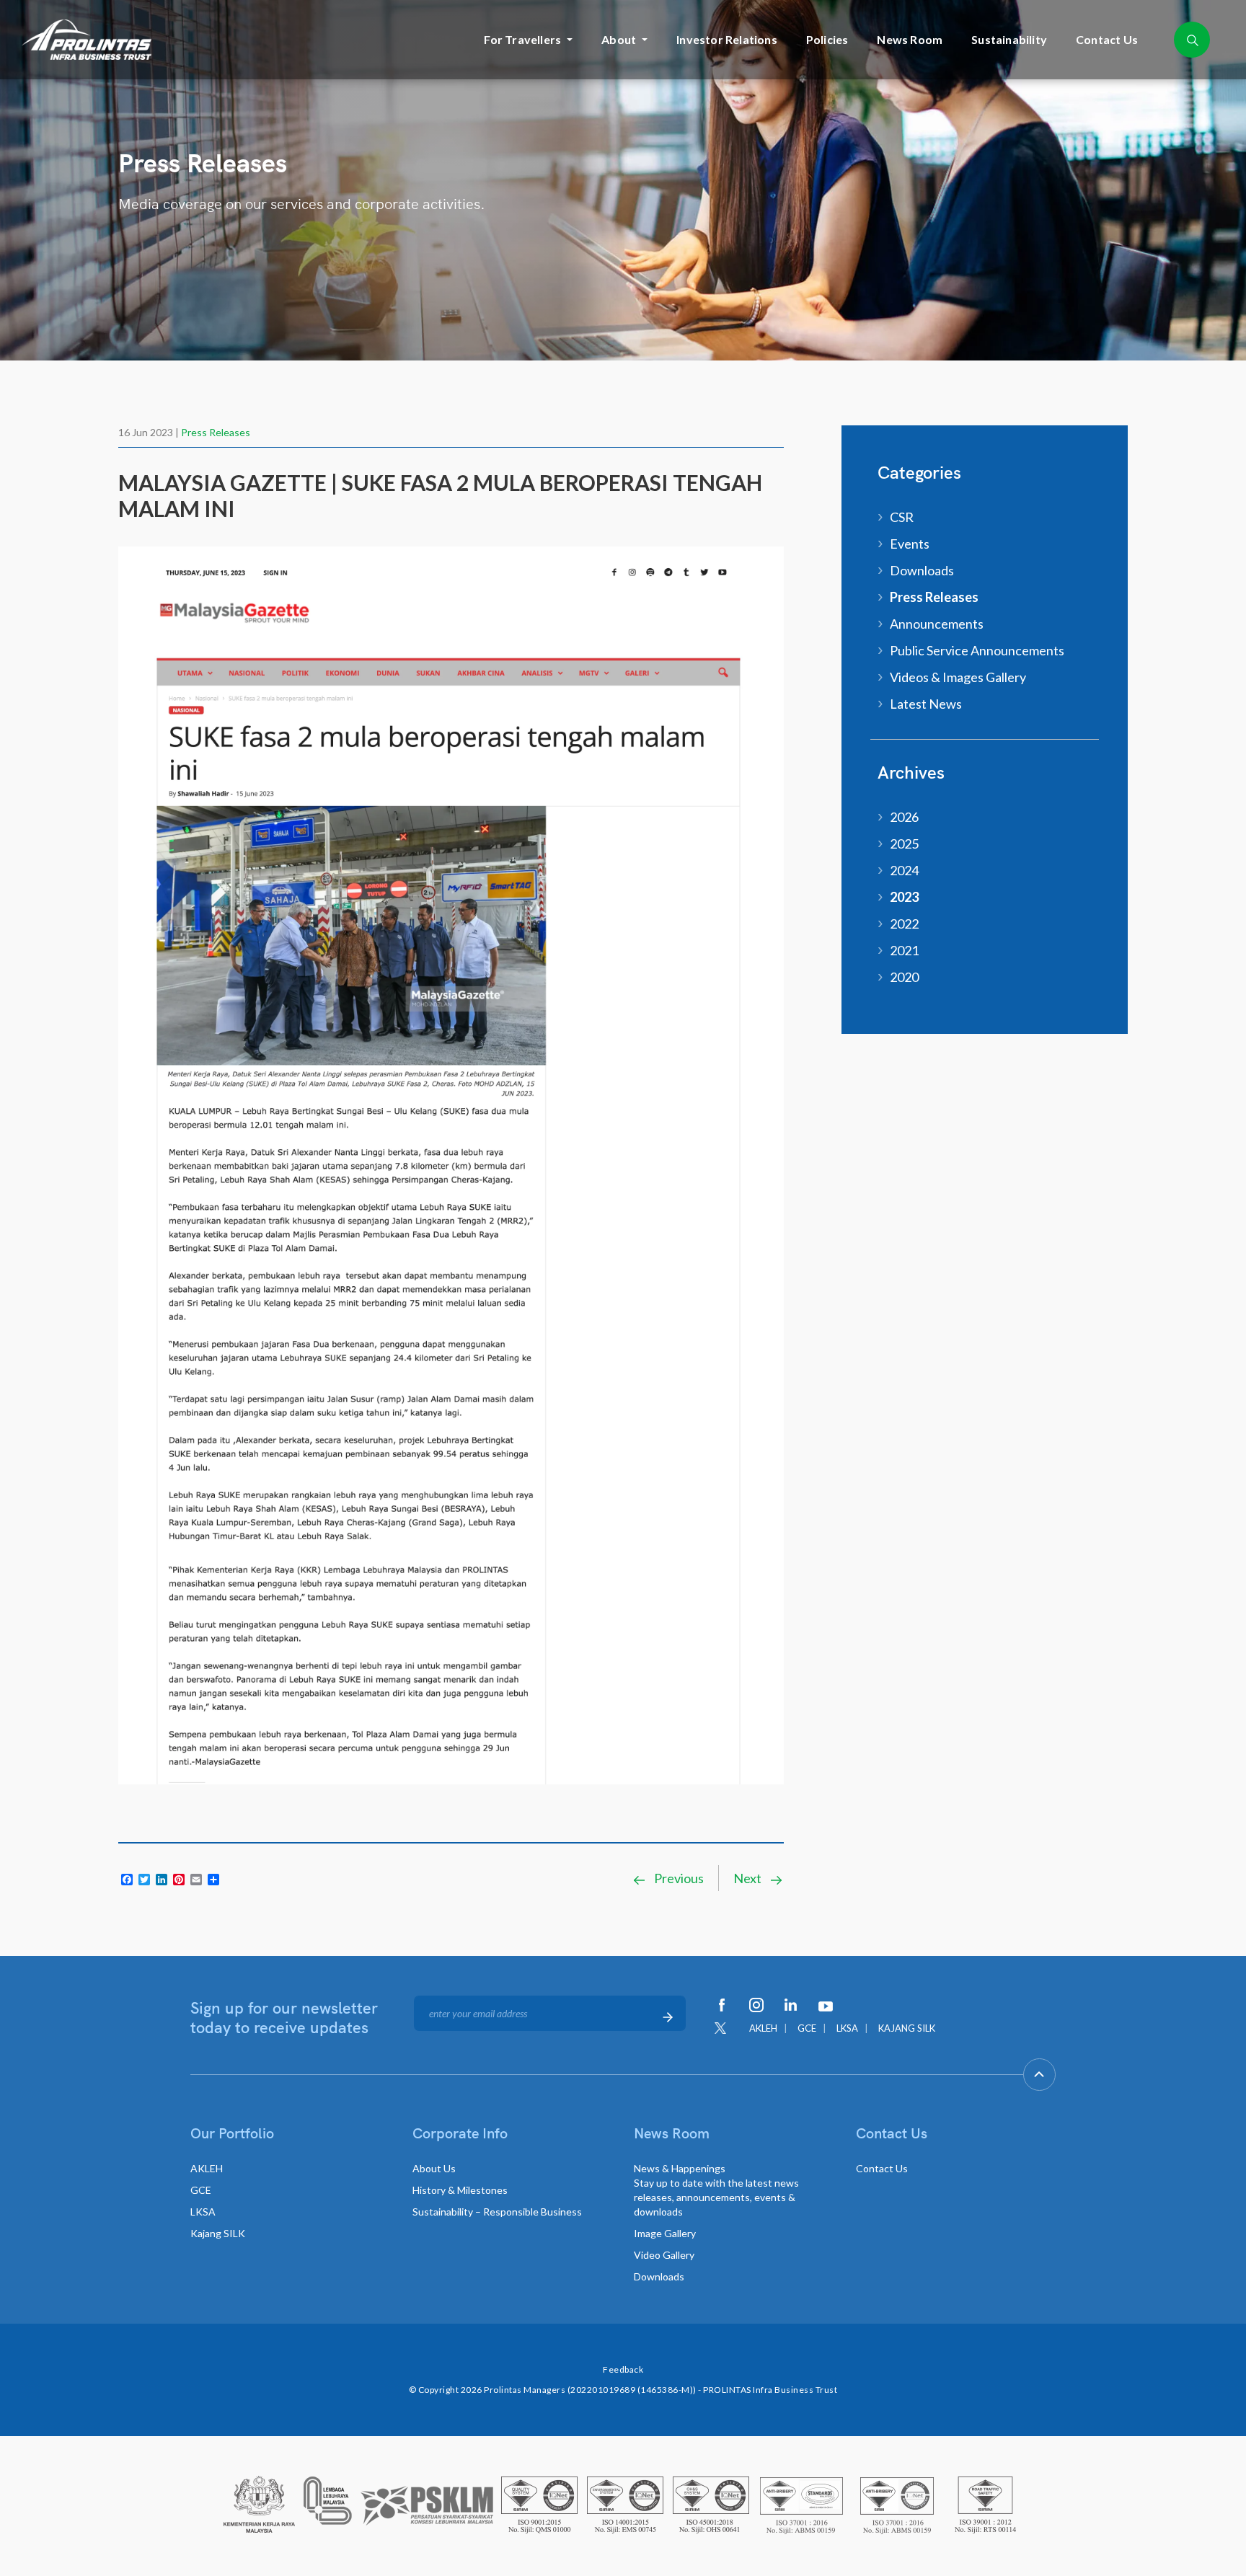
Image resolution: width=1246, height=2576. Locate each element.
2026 (904, 817)
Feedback (623, 2369)
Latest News (926, 704)
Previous (678, 1878)
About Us (434, 2168)
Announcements (937, 624)
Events (910, 544)
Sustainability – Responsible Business (497, 2212)
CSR (902, 517)
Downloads (922, 570)
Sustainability (1009, 39)
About (619, 39)
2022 (904, 924)
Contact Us (1107, 39)
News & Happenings (716, 2190)
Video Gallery (664, 2255)
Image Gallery (665, 2233)
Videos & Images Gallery (958, 677)
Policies (827, 39)
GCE (807, 2028)
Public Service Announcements (977, 650)
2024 (904, 870)
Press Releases (216, 432)
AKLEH (763, 2028)
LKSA (847, 2028)
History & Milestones (460, 2190)
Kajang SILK (218, 2233)
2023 (904, 897)
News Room (910, 39)
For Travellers (522, 39)
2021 (904, 950)
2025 (904, 844)
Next (748, 1878)
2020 (904, 977)
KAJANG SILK (907, 2028)
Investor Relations (727, 39)
